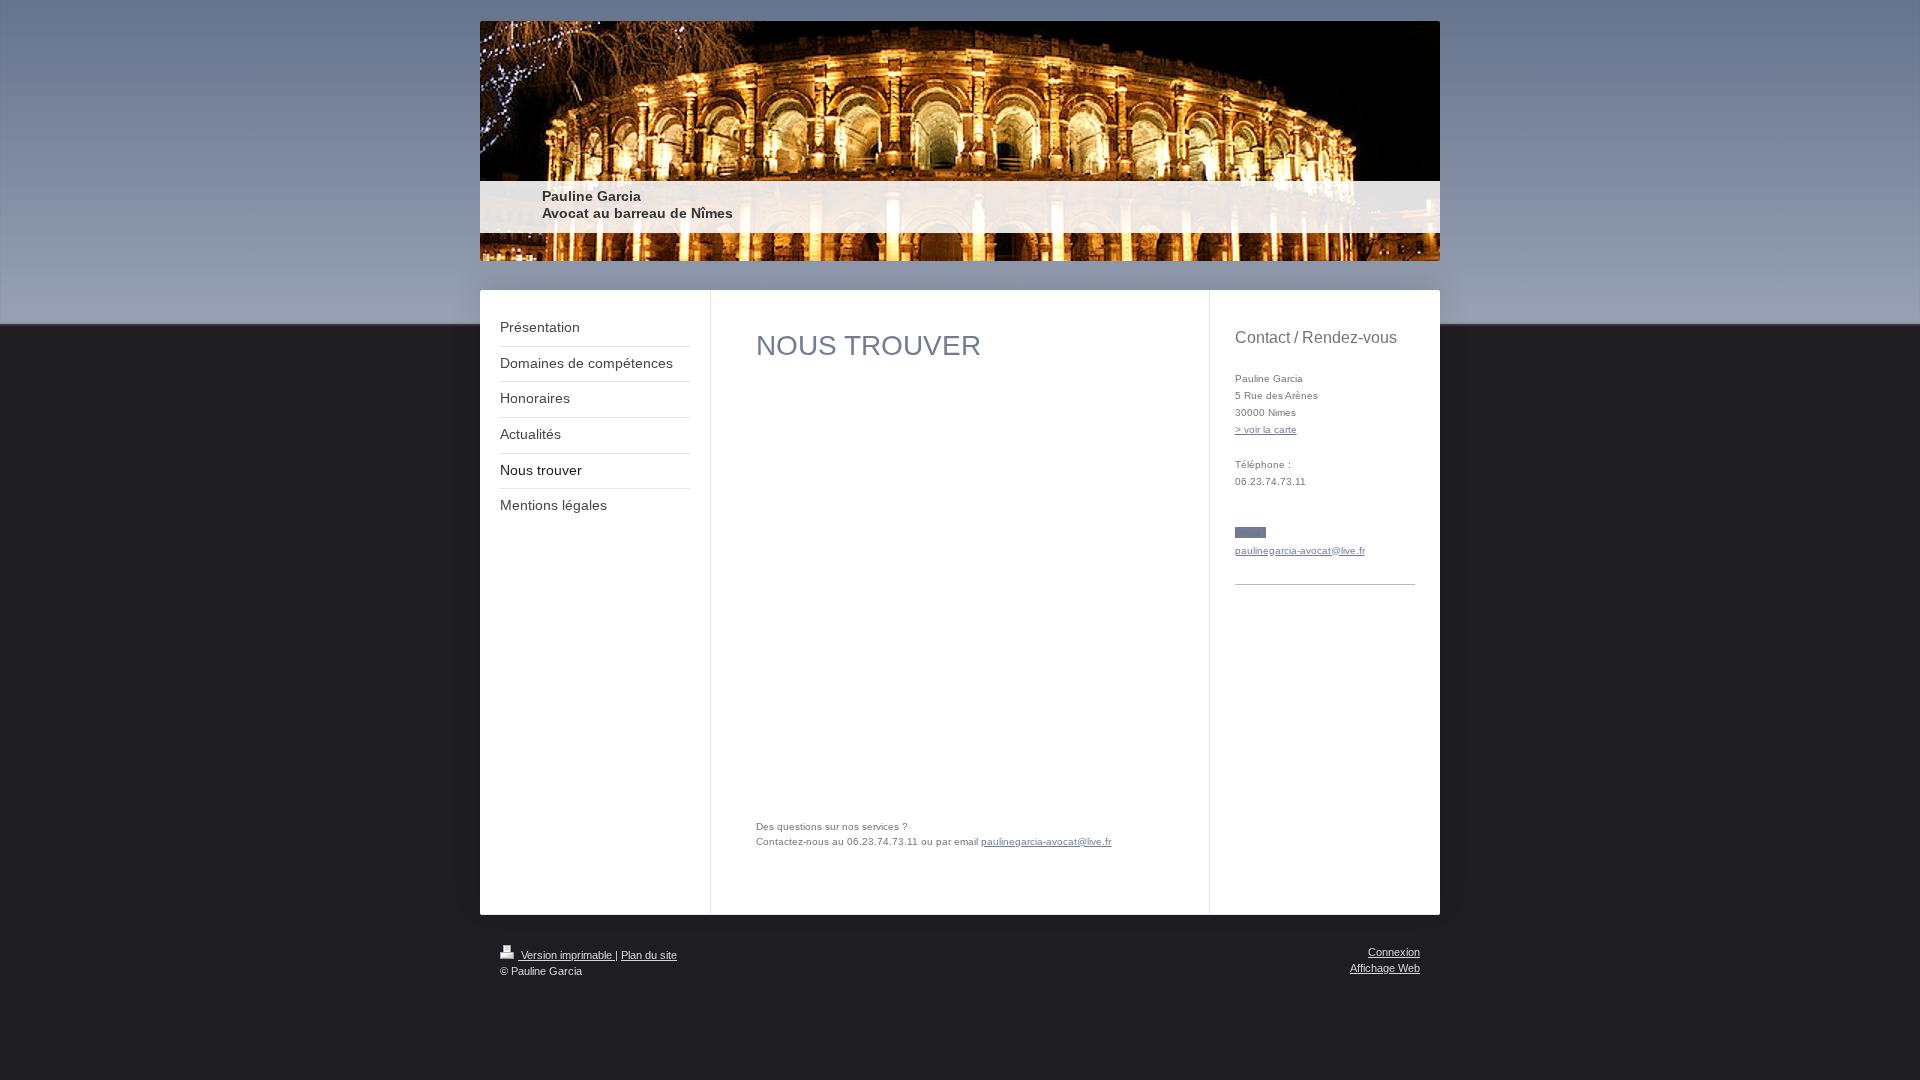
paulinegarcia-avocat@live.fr (1046, 841)
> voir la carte (1266, 429)
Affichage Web (1385, 968)
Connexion (1394, 952)
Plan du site (649, 955)
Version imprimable (566, 955)
